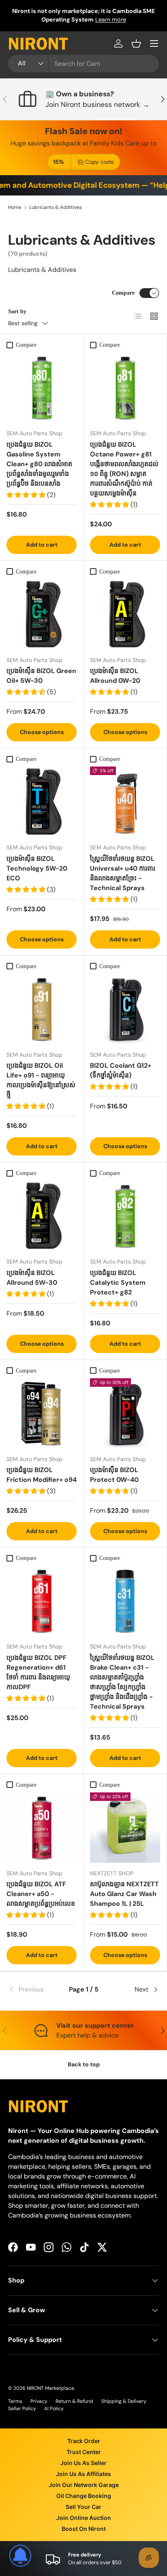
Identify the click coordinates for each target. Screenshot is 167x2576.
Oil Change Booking (84, 2496)
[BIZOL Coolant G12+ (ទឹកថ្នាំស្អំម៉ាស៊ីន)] (125, 1009)
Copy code (100, 162)
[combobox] (83, 64)
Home (15, 207)
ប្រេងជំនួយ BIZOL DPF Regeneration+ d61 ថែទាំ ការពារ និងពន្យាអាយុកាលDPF (38, 1672)
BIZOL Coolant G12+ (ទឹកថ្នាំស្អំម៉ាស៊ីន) (121, 1070)
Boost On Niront (84, 2529)
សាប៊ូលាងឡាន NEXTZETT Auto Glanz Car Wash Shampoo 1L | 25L (124, 1894)
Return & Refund (74, 2401)
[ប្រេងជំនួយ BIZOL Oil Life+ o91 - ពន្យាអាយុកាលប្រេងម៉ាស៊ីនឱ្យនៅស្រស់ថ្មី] (42, 1009)
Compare (123, 293)
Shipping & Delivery (124, 2401)
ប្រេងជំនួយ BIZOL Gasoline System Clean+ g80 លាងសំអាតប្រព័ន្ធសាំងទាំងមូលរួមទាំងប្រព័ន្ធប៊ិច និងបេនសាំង (39, 464)
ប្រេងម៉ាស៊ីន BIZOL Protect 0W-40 (114, 1475)
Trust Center (84, 2452)
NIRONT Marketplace (50, 2388)
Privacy (39, 2401)
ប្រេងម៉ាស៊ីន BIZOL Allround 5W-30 (32, 1278)
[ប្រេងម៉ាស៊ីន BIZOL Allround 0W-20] (125, 614)
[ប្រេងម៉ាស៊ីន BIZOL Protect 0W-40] (125, 1413)
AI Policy (54, 2409)
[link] (33, 1990)
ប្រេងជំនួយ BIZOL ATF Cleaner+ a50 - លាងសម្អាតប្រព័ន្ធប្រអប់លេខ (41, 1894)
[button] (136, 43)
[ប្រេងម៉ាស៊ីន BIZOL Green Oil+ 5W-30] (42, 614)
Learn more (94, 24)
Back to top (84, 2064)
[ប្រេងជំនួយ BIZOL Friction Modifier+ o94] (42, 1413)
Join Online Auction (84, 2518)
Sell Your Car (83, 2507)
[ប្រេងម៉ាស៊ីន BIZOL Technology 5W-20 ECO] (42, 802)
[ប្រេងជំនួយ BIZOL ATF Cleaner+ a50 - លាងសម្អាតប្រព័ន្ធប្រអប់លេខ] (42, 1828)
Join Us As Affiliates (83, 2474)
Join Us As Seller (83, 2463)
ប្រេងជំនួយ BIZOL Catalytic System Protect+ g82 (118, 1283)
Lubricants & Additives (56, 207)
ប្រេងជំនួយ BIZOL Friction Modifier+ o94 (42, 1475)
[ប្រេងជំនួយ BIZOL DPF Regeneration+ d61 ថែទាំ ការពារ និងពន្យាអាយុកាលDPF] (42, 1601)
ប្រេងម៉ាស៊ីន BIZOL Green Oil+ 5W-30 (41, 676)
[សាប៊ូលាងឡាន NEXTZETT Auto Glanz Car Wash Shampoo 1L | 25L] (125, 1828)
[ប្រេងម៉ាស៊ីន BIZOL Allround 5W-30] (42, 1216)
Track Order (84, 2441)
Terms (15, 2401)
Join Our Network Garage (84, 2485)
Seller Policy (22, 2409)
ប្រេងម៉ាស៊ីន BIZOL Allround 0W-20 (115, 676)
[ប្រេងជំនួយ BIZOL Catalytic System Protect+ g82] (125, 1216)
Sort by (17, 311)
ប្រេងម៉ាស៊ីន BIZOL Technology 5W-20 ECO (37, 868)
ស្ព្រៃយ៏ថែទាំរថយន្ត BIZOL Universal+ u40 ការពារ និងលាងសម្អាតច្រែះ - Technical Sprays (123, 873)
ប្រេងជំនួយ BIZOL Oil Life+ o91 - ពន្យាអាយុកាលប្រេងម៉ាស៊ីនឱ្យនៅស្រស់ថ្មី (41, 1080)
